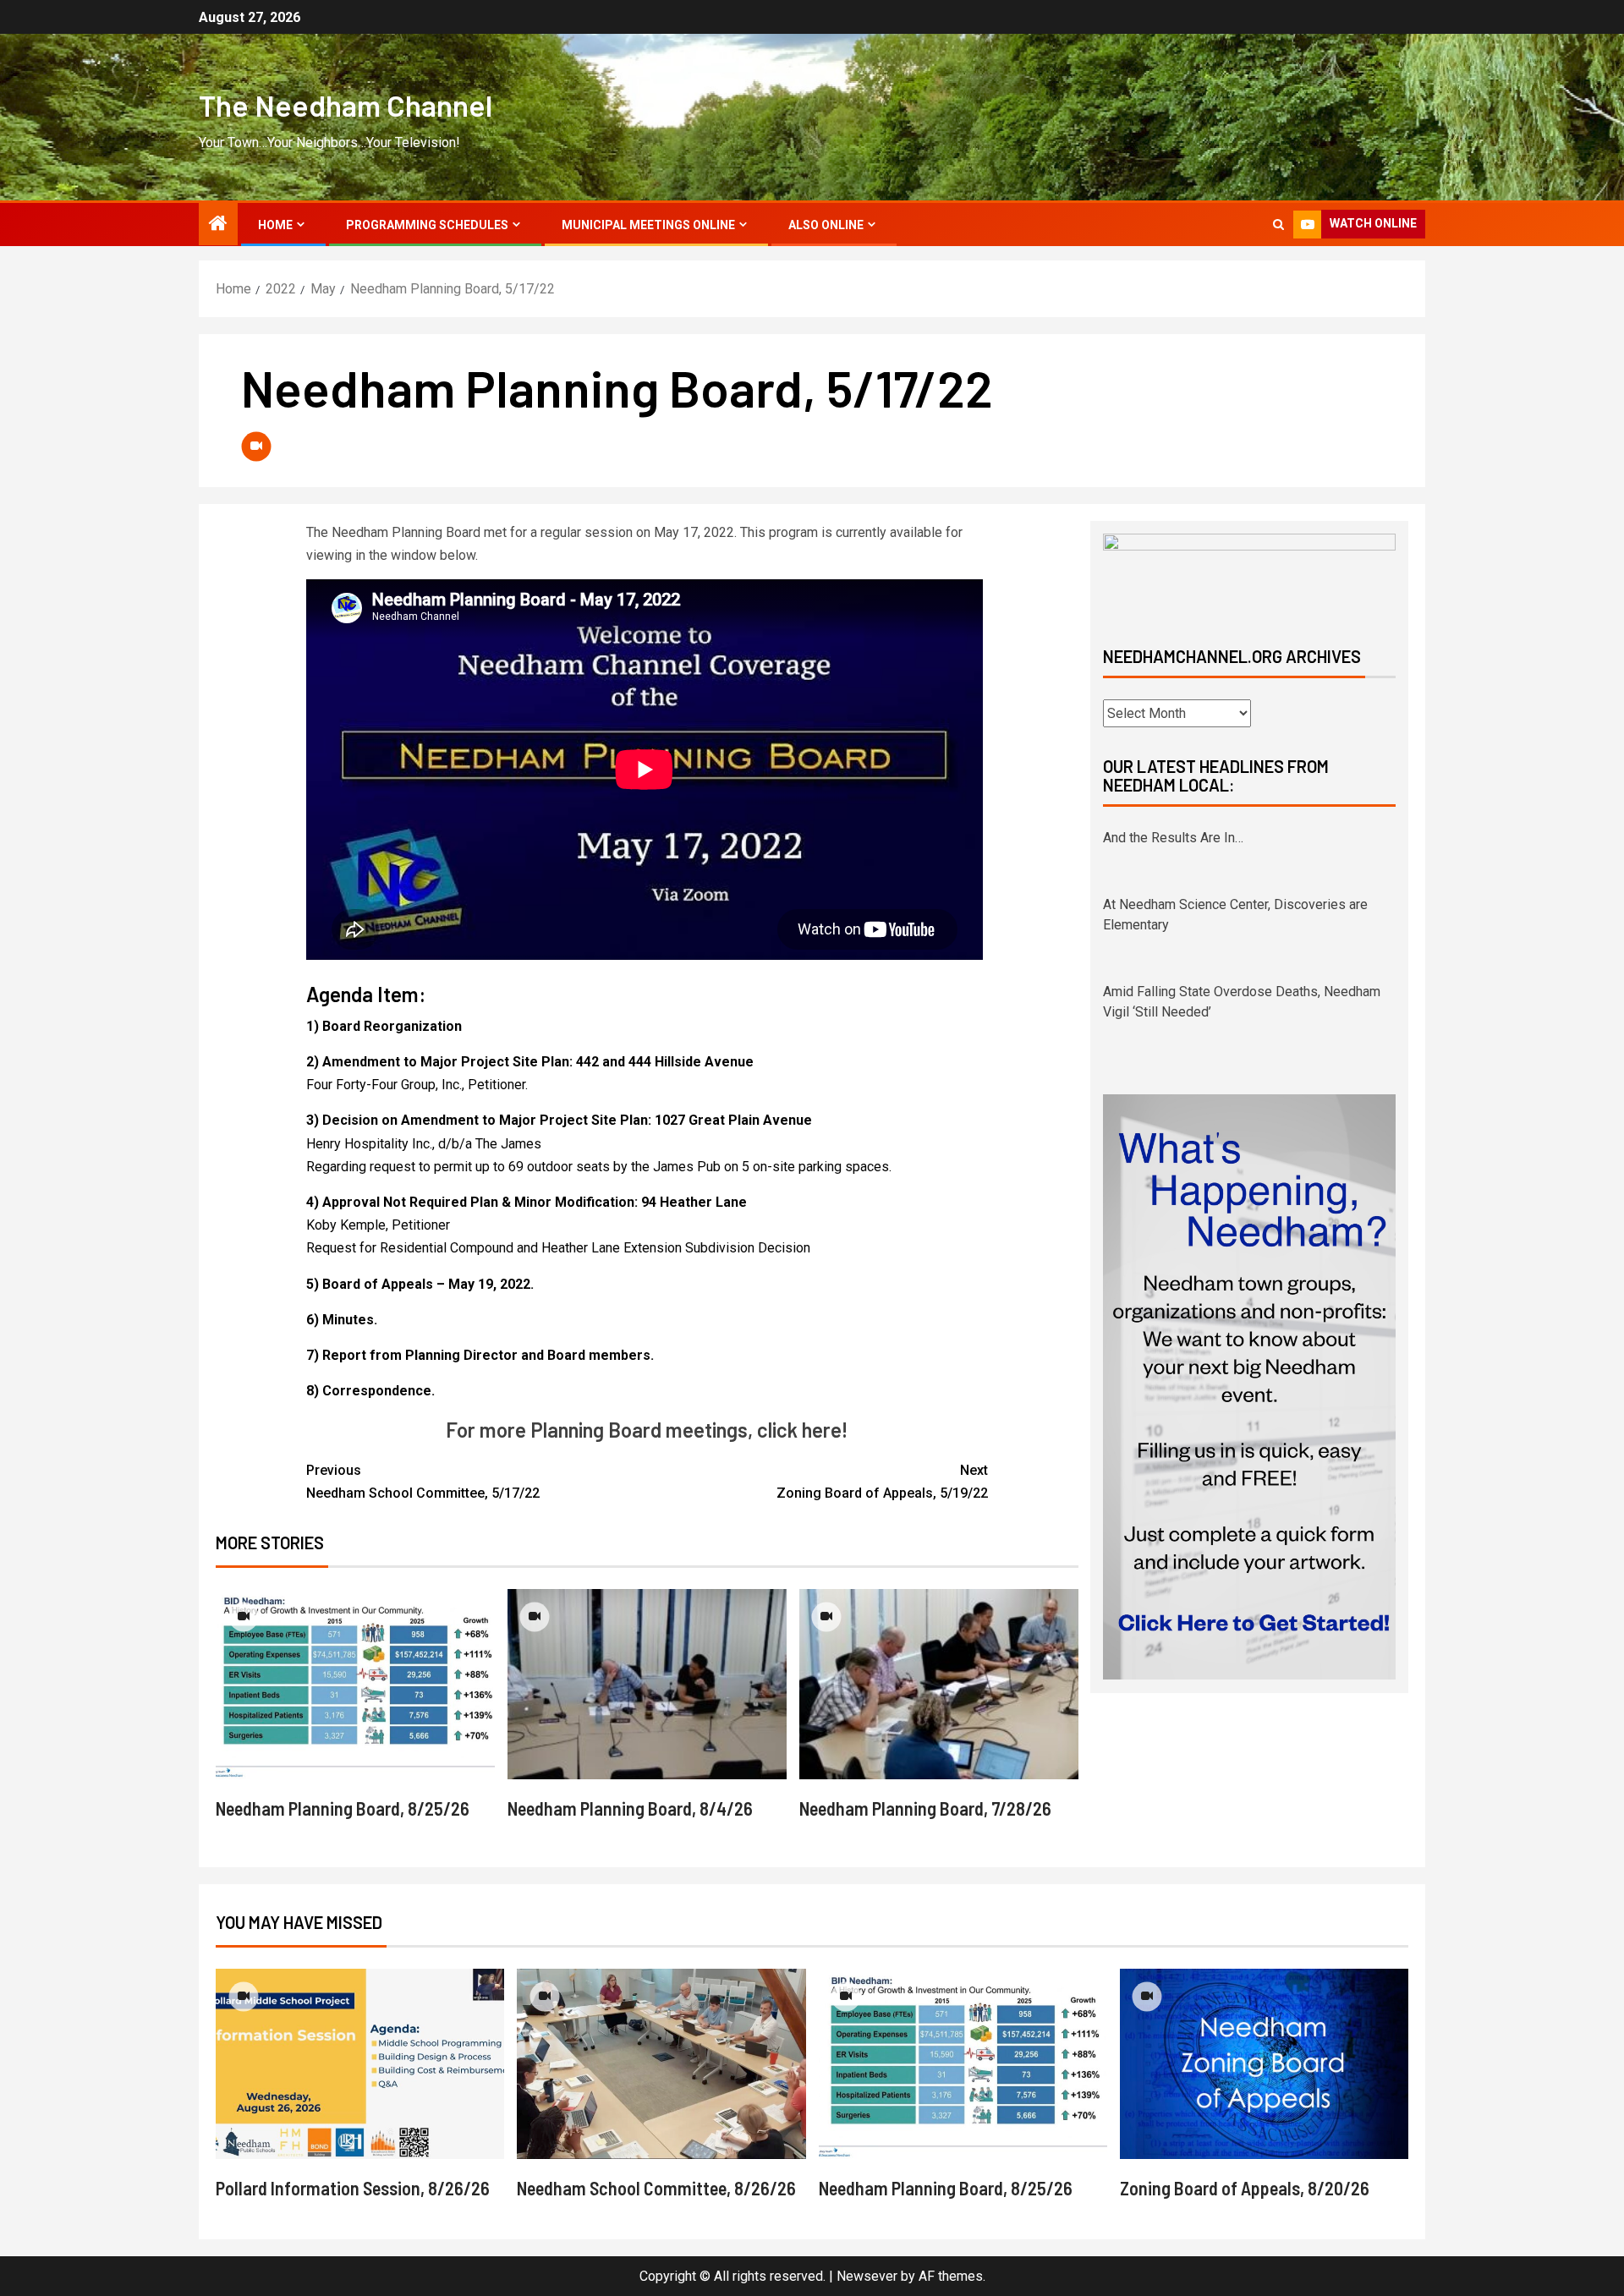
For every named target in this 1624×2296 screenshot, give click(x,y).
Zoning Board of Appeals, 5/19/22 (882, 1482)
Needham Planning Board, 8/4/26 (630, 1808)
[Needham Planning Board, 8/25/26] (355, 1684)
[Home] (218, 225)
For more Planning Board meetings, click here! (647, 1430)
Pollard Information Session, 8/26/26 (353, 2188)
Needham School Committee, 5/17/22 (423, 1482)
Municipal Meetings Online (648, 225)
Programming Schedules (427, 225)
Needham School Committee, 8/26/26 (656, 2188)
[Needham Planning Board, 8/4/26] (647, 1684)
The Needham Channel (346, 105)
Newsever (867, 2276)
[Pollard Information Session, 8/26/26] (360, 2064)
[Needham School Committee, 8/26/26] (661, 2064)
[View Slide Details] (1249, 575)
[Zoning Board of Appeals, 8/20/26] (1264, 2064)
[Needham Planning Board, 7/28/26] (939, 1684)
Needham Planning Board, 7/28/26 (925, 1808)
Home (275, 225)
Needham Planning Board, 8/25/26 (343, 1808)
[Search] (1278, 225)
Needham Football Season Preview (1207, 1012)
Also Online (826, 225)
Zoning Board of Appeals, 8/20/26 (1245, 2188)
